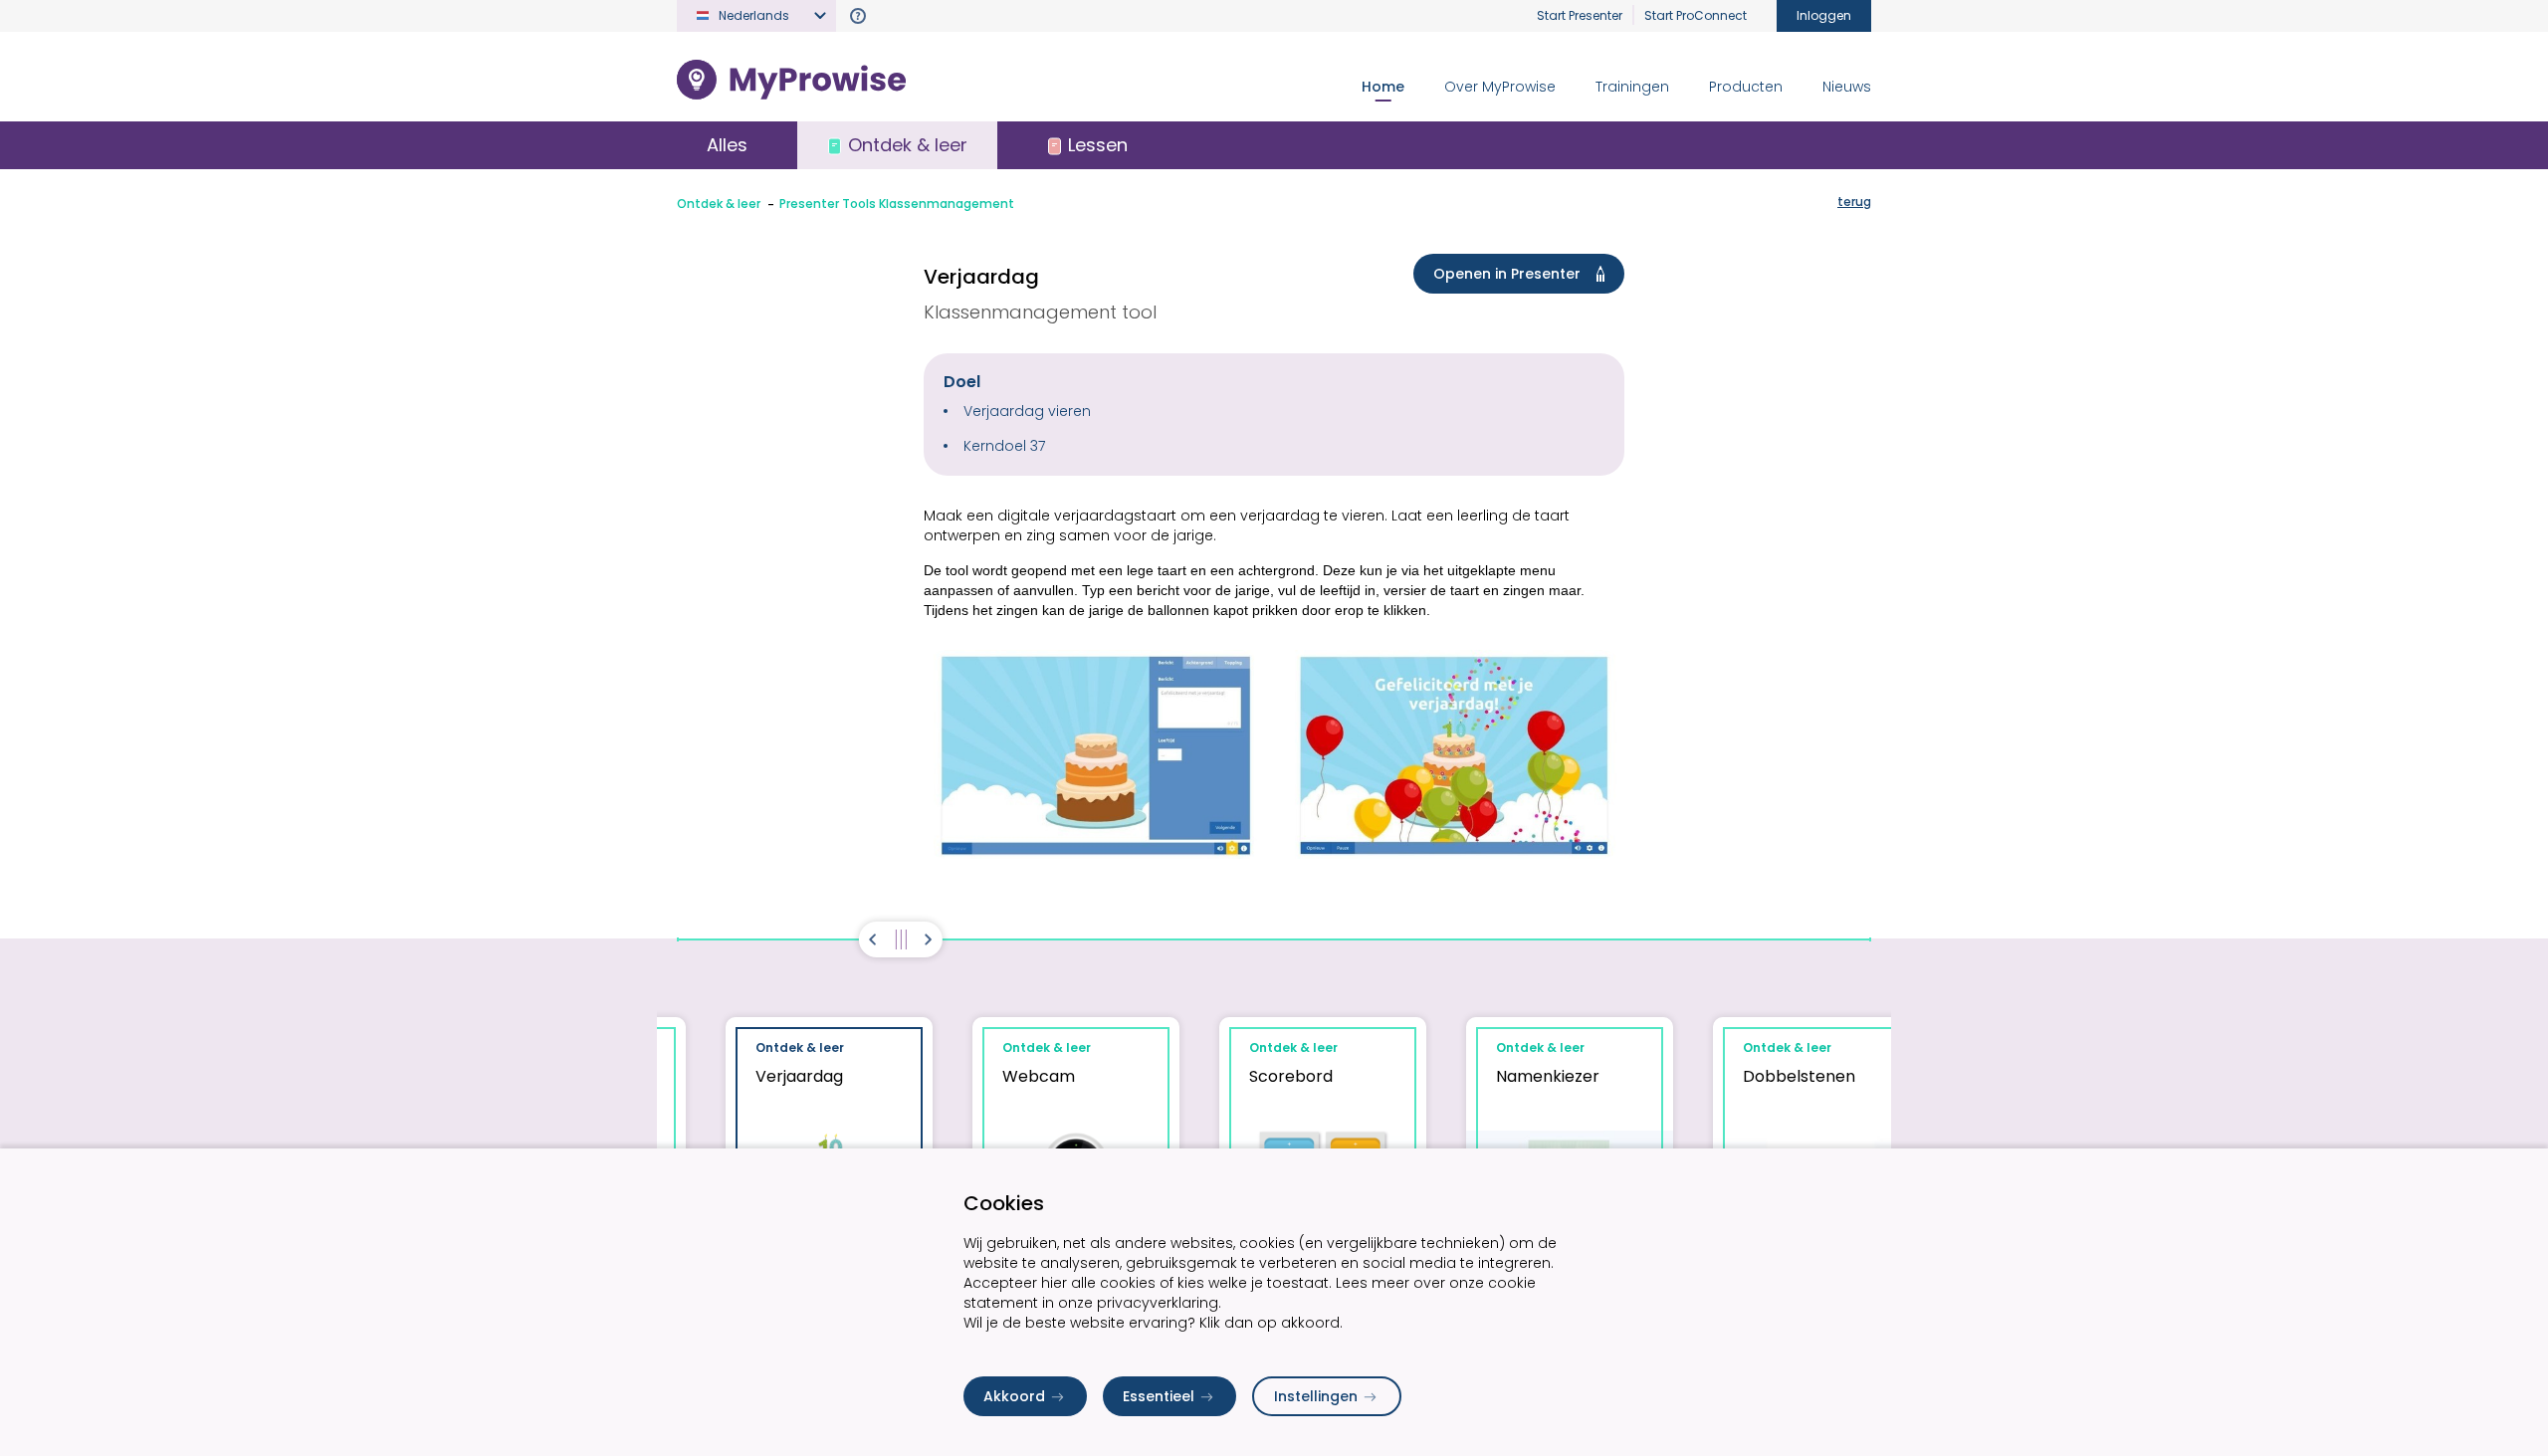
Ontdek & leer (719, 204)
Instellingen (1316, 1396)
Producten (1746, 87)
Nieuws (1847, 87)
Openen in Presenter (1507, 274)
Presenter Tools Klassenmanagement (897, 204)
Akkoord (1014, 1396)
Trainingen (1632, 87)
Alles (727, 145)
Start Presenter (1580, 15)
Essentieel (1159, 1396)
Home (1383, 87)
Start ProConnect (1696, 15)
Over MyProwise (1500, 87)
